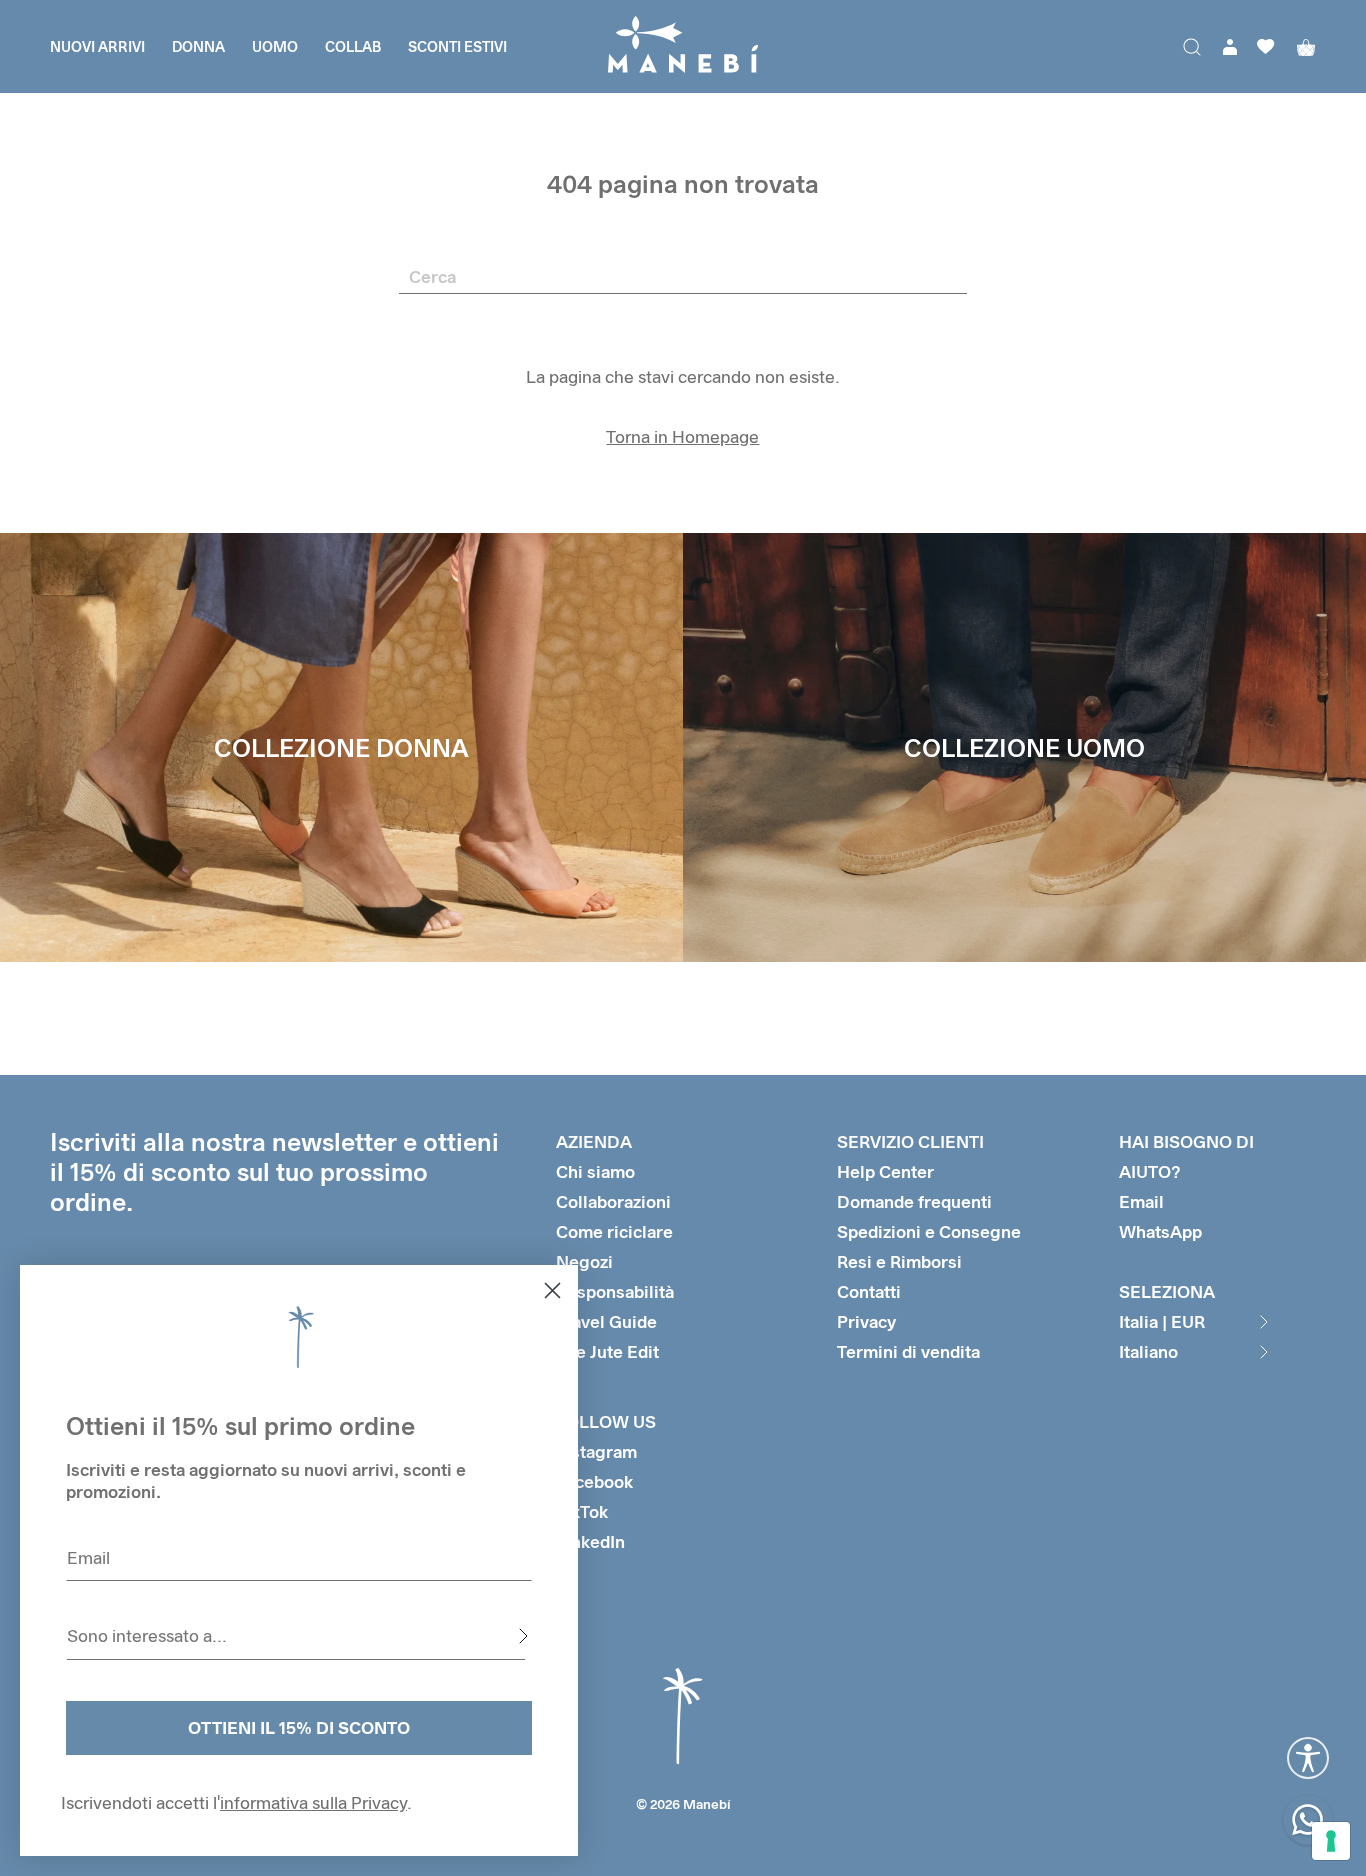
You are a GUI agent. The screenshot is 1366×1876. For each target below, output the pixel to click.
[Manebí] (683, 46)
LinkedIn (590, 1541)
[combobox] (296, 1636)
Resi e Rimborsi (899, 1261)
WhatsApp (1160, 1231)
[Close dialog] (552, 1290)
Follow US (606, 1421)
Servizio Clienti (910, 1141)
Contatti (869, 1291)
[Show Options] (523, 1636)
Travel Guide (606, 1321)
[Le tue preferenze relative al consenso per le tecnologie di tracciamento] (1331, 1841)
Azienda (594, 1141)
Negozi (584, 1261)
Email (1141, 1201)
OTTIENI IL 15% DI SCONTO (299, 1727)
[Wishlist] (1266, 46)
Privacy (866, 1321)
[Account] (1230, 47)
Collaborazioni (613, 1201)
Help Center (885, 1171)
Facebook (594, 1481)
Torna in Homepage (682, 436)
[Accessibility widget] (1308, 1758)
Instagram (596, 1451)
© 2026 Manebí (683, 1804)
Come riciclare (614, 1231)
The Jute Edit (607, 1351)
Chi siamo (595, 1171)
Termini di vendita (908, 1351)
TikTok (582, 1511)
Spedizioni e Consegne (929, 1231)
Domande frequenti (914, 1201)
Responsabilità (615, 1291)
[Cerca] (1192, 47)
